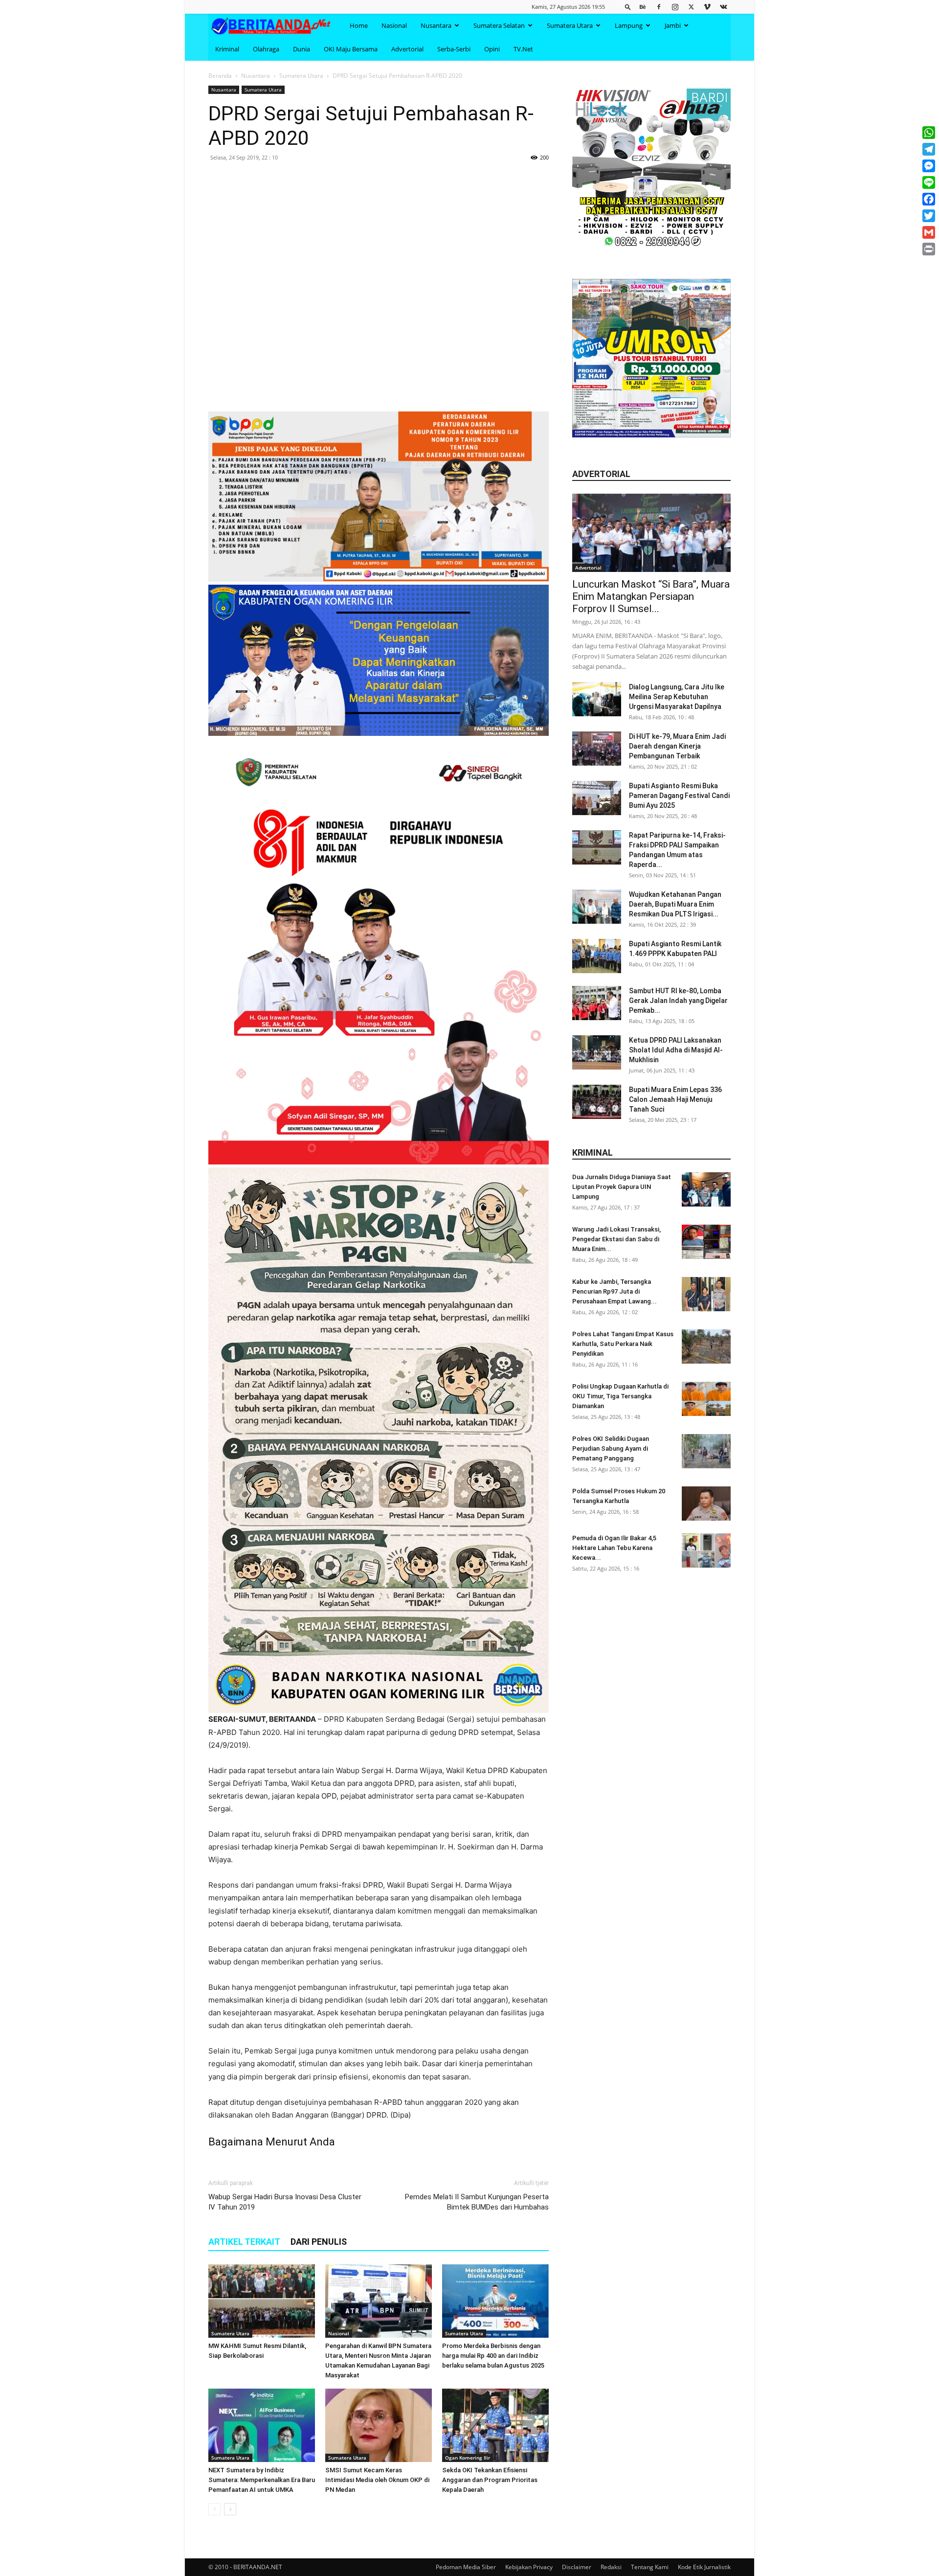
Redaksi (611, 2567)
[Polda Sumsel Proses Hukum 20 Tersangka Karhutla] (706, 1504)
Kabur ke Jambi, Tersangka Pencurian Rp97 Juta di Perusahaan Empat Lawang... (615, 1291)
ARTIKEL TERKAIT (244, 2242)
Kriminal (227, 49)
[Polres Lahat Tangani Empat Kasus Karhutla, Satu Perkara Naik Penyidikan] (706, 1346)
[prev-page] (214, 2509)
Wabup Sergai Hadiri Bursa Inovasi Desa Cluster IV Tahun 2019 (285, 2202)
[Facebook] (659, 7)
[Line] (929, 182)
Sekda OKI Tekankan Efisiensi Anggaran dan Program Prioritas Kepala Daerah (490, 2480)
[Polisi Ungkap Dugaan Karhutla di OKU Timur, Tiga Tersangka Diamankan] (706, 1399)
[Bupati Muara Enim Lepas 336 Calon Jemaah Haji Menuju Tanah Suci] (597, 1102)
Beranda (220, 76)
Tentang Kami (650, 2567)
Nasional (394, 25)
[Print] (929, 249)
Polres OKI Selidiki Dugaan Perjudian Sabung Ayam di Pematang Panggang (611, 1448)
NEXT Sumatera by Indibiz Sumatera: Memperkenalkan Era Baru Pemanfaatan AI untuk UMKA (262, 2480)
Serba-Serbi (454, 49)
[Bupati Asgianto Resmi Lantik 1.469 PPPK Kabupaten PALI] (597, 956)
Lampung (629, 25)
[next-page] (230, 2509)
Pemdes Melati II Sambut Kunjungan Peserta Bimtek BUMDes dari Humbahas (477, 2202)
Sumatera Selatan (499, 25)
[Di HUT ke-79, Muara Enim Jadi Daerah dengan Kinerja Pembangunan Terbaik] (597, 749)
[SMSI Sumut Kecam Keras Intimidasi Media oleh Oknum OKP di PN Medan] (379, 2425)
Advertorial (407, 49)
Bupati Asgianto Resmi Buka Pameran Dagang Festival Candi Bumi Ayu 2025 (679, 796)
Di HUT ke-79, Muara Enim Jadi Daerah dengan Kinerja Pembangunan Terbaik (677, 746)
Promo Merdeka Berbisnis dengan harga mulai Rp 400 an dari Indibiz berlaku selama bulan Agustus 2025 (493, 2356)
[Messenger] (929, 166)
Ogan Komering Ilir (468, 2458)
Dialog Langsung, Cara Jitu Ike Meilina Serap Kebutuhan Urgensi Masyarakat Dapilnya (677, 697)
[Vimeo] (707, 7)
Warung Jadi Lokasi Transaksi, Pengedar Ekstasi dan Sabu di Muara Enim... (616, 1239)
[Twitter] (691, 7)
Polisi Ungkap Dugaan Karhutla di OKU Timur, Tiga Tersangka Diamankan (620, 1396)
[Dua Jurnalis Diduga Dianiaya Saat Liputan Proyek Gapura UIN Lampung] (706, 1189)
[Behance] (643, 7)
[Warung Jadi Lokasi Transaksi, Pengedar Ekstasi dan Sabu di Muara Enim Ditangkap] (706, 1242)
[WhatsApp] (929, 133)
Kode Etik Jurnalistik (704, 2567)
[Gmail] (929, 232)
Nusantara (436, 25)
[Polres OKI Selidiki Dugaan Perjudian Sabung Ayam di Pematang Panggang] (706, 1451)
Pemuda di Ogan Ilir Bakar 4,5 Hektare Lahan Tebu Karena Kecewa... (614, 1548)
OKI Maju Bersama (351, 49)
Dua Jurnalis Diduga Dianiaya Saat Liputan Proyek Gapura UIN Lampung (622, 1187)
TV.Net (523, 49)
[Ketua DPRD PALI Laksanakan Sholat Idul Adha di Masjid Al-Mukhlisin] (597, 1052)
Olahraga (266, 49)
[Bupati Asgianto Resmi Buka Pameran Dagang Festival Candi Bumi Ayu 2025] (597, 798)
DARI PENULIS (319, 2242)
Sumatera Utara (570, 25)
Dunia (302, 49)
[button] (628, 7)
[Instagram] (675, 7)
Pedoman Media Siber (466, 2567)
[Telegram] (929, 149)
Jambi (673, 25)
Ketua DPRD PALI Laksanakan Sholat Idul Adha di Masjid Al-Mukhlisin (676, 1050)
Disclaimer (577, 2567)
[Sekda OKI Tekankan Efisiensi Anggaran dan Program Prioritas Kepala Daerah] (495, 2425)
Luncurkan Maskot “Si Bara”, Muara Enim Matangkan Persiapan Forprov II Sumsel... (651, 596)
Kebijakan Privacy (529, 2567)
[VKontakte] (723, 7)
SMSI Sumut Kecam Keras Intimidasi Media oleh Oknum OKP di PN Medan (377, 2480)
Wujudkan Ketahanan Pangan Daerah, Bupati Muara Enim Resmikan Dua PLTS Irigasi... (675, 904)
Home (359, 25)
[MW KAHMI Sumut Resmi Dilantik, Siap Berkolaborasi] (262, 2301)
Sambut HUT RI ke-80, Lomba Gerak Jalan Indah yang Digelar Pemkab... (678, 1001)
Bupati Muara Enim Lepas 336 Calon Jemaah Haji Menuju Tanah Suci (675, 1099)
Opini (492, 49)
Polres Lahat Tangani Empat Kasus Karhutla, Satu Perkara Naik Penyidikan (623, 1344)
